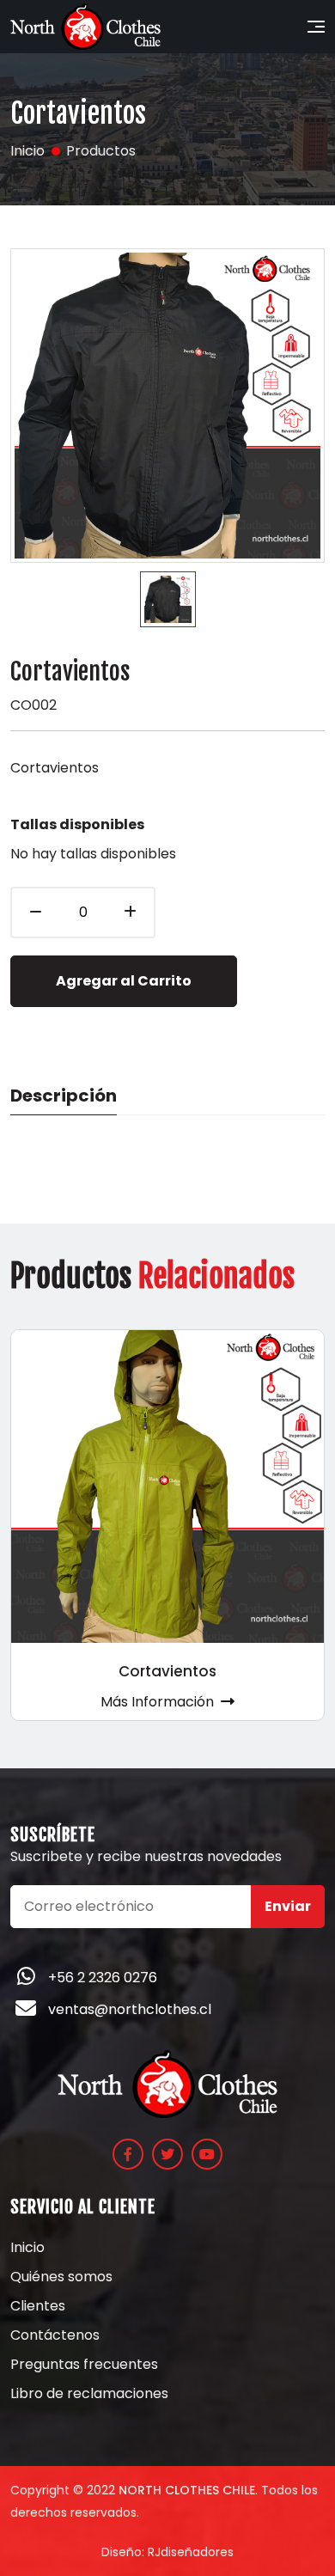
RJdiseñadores (191, 2552)
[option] (168, 599)
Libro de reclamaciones (89, 2394)
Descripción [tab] (64, 1096)
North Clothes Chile (187, 2490)
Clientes (38, 2306)
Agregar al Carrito (124, 981)
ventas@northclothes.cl (130, 2009)
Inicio (27, 2248)
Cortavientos (167, 1671)
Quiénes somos (61, 2277)
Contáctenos (55, 2335)
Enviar (288, 1906)
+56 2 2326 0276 (103, 1978)
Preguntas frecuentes (84, 2365)
